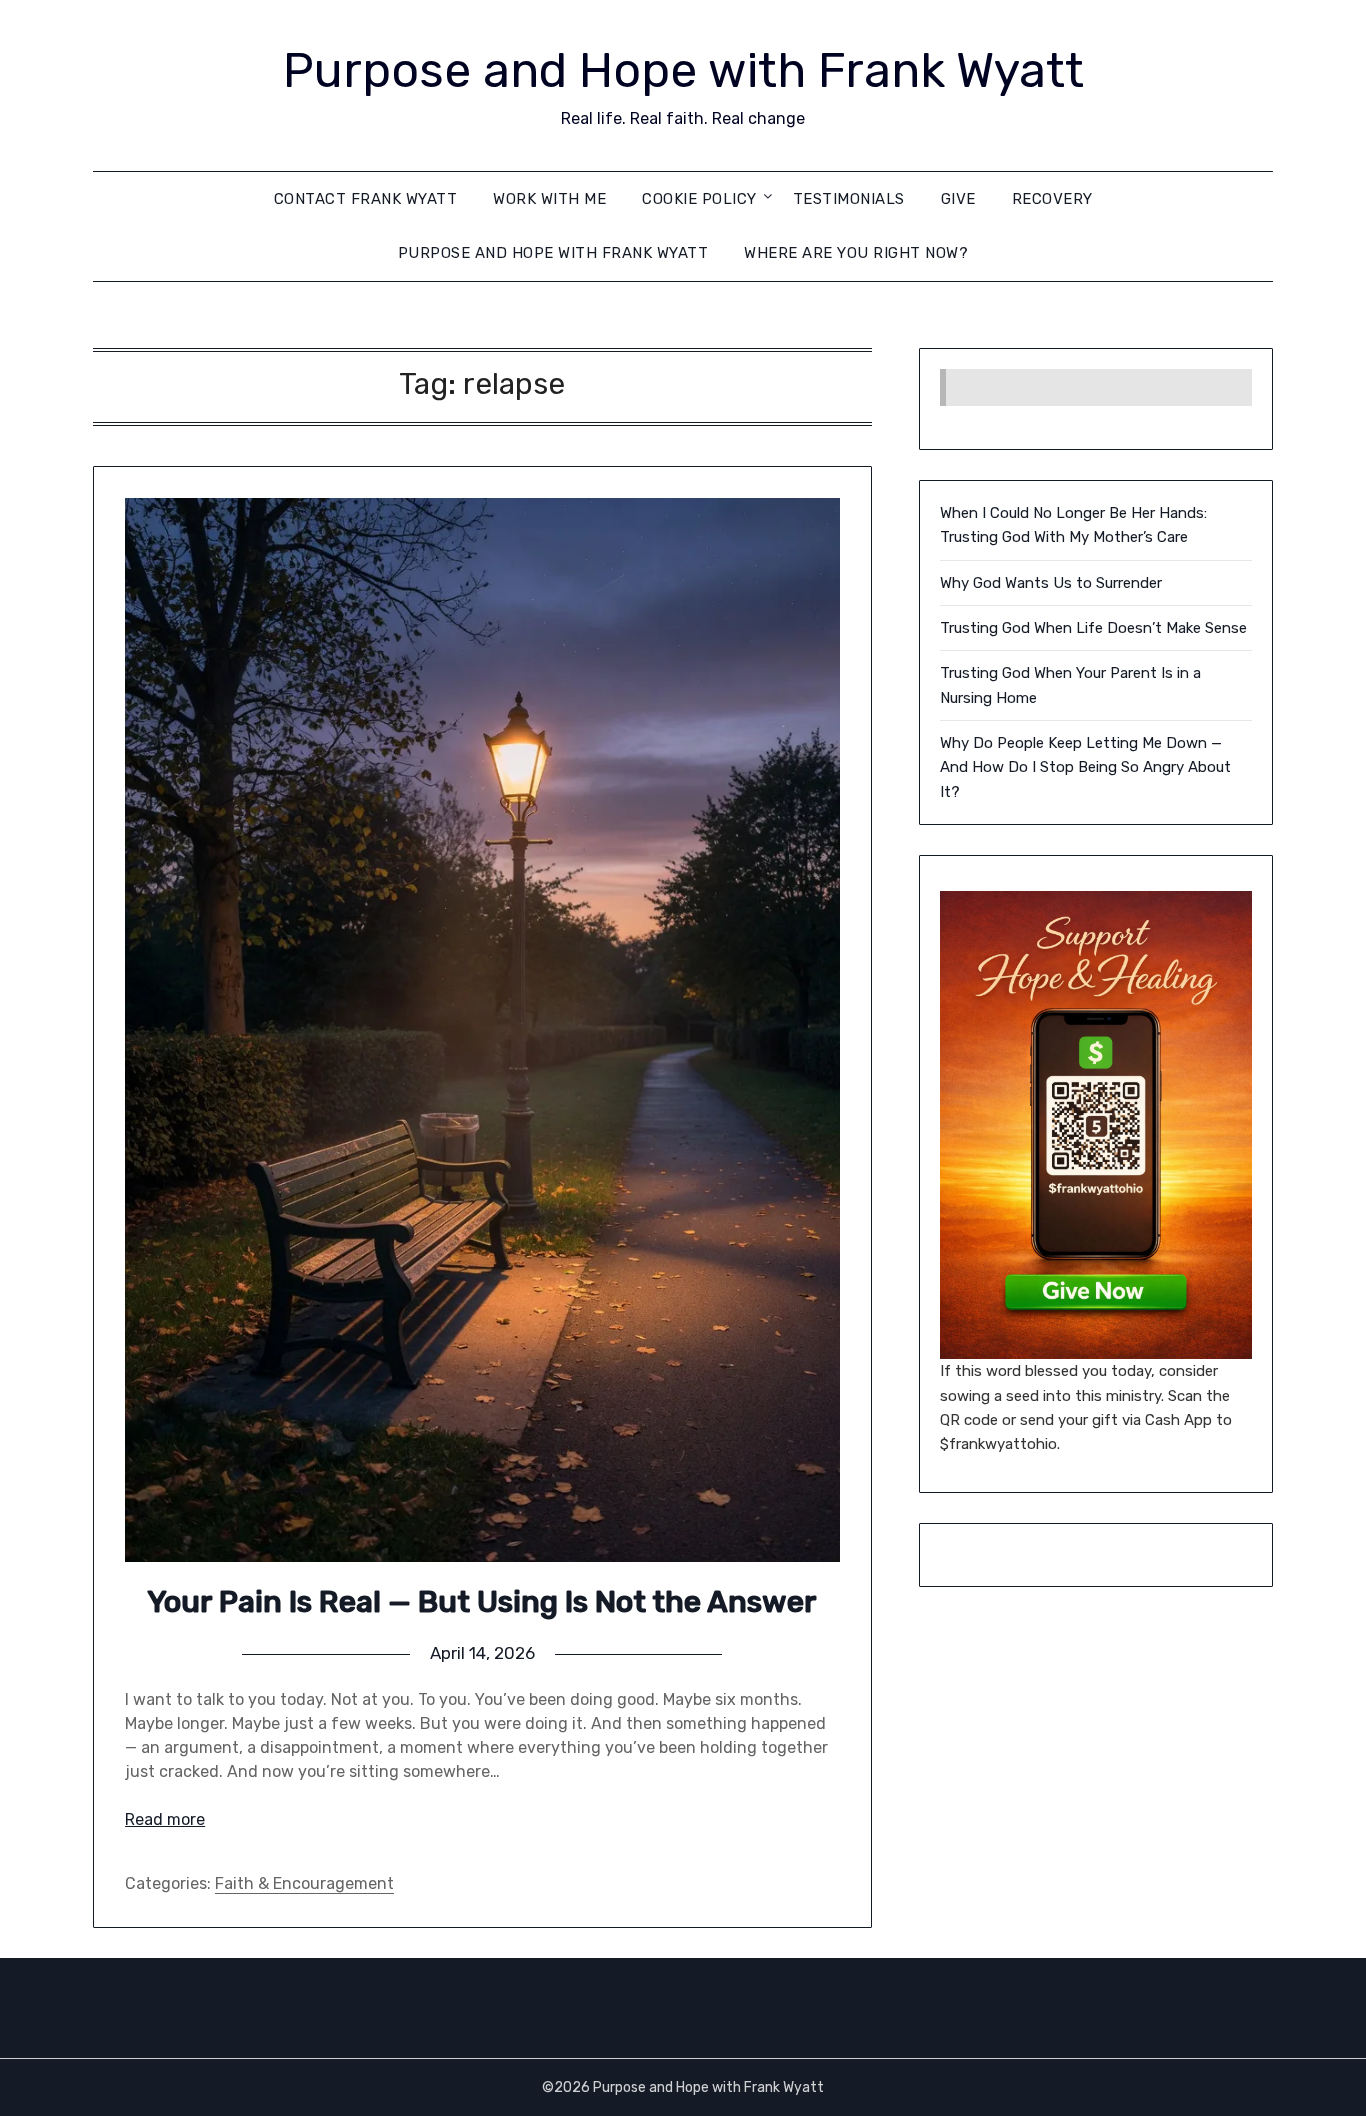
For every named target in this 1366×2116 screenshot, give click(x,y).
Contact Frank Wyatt (366, 199)
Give (958, 199)
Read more (165, 1819)
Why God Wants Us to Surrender (1051, 583)
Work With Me (549, 199)
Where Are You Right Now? (856, 253)
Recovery (1052, 199)
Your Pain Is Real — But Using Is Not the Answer (482, 1602)
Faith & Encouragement (304, 1883)
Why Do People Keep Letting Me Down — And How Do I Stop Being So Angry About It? (1085, 767)
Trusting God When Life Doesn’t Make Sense (1093, 628)
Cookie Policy (699, 199)
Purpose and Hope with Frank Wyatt (683, 70)
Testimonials (849, 199)
